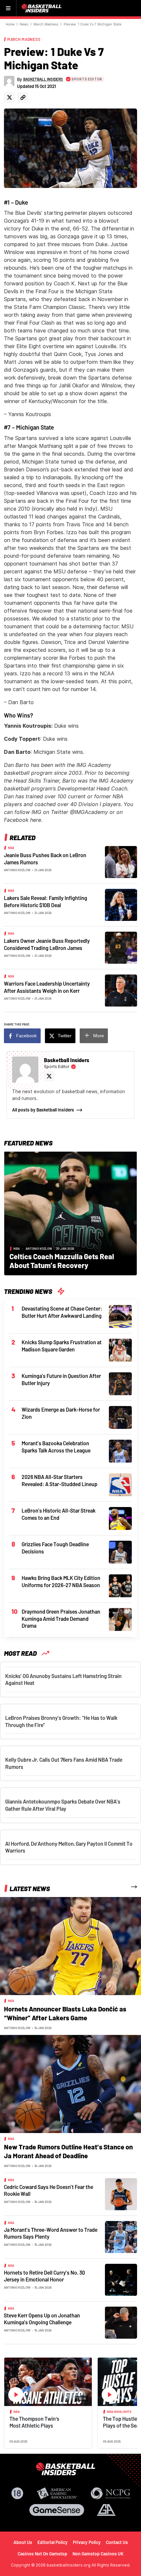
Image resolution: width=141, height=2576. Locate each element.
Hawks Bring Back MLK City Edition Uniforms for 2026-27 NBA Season (61, 1581)
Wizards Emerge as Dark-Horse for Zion (61, 1413)
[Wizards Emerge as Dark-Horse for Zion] (120, 1417)
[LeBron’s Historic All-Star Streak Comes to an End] (120, 1518)
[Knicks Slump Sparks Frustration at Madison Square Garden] (120, 1349)
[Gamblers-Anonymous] (106, 2510)
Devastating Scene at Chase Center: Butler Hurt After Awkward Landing (62, 1312)
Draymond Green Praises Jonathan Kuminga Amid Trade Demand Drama (61, 1618)
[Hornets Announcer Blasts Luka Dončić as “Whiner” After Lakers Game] (70, 1945)
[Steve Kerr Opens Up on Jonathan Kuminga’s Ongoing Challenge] (121, 2322)
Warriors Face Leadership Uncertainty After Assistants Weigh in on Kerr (47, 987)
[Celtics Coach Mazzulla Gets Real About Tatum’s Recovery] (70, 1213)
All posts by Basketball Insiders (43, 1110)
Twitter (65, 1036)
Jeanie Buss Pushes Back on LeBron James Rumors (45, 859)
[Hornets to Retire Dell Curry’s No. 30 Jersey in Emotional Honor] (121, 2279)
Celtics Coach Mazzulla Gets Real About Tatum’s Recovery (62, 1261)
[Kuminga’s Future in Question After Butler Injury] (120, 1383)
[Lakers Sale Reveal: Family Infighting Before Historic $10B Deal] (121, 904)
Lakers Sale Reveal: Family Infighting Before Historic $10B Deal (46, 901)
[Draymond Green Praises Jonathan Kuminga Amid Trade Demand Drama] (120, 1619)
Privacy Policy (87, 2542)
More (99, 1036)
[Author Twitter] (9, 98)
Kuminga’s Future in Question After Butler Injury (61, 1379)
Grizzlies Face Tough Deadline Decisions (55, 1548)
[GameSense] (57, 2510)
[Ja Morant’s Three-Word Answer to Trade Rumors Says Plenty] (121, 2236)
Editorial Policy (52, 2542)
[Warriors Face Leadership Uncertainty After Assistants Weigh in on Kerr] (121, 990)
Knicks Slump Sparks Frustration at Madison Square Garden (62, 1346)
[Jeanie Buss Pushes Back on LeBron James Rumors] (121, 861)
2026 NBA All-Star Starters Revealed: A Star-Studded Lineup (60, 1480)
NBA (11, 848)
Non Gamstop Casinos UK (98, 2554)
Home (10, 24)
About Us (23, 2542)
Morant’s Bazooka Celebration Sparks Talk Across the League (56, 1447)
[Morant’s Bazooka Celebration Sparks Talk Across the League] (120, 1450)
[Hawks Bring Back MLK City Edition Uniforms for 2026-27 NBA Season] (120, 1585)
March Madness (46, 24)
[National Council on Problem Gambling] (111, 2493)
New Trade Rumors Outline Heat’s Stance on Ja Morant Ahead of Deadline (68, 2151)
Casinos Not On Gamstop (42, 2554)
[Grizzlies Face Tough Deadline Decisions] (120, 1551)
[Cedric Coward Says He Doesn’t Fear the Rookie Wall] (121, 2194)
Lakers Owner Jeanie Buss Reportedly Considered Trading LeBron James (47, 944)
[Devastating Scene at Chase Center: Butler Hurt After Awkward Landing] (120, 1316)
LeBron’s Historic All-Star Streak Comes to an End (59, 1514)
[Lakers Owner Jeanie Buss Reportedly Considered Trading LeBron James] (121, 947)
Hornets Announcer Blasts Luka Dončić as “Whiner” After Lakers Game (65, 2013)
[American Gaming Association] (57, 2493)
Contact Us (117, 2542)
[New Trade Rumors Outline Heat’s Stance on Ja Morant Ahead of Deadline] (70, 2083)
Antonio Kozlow (17, 870)
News (24, 24)
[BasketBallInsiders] (42, 8)
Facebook (26, 1036)
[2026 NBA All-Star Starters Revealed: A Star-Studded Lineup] (120, 1484)
